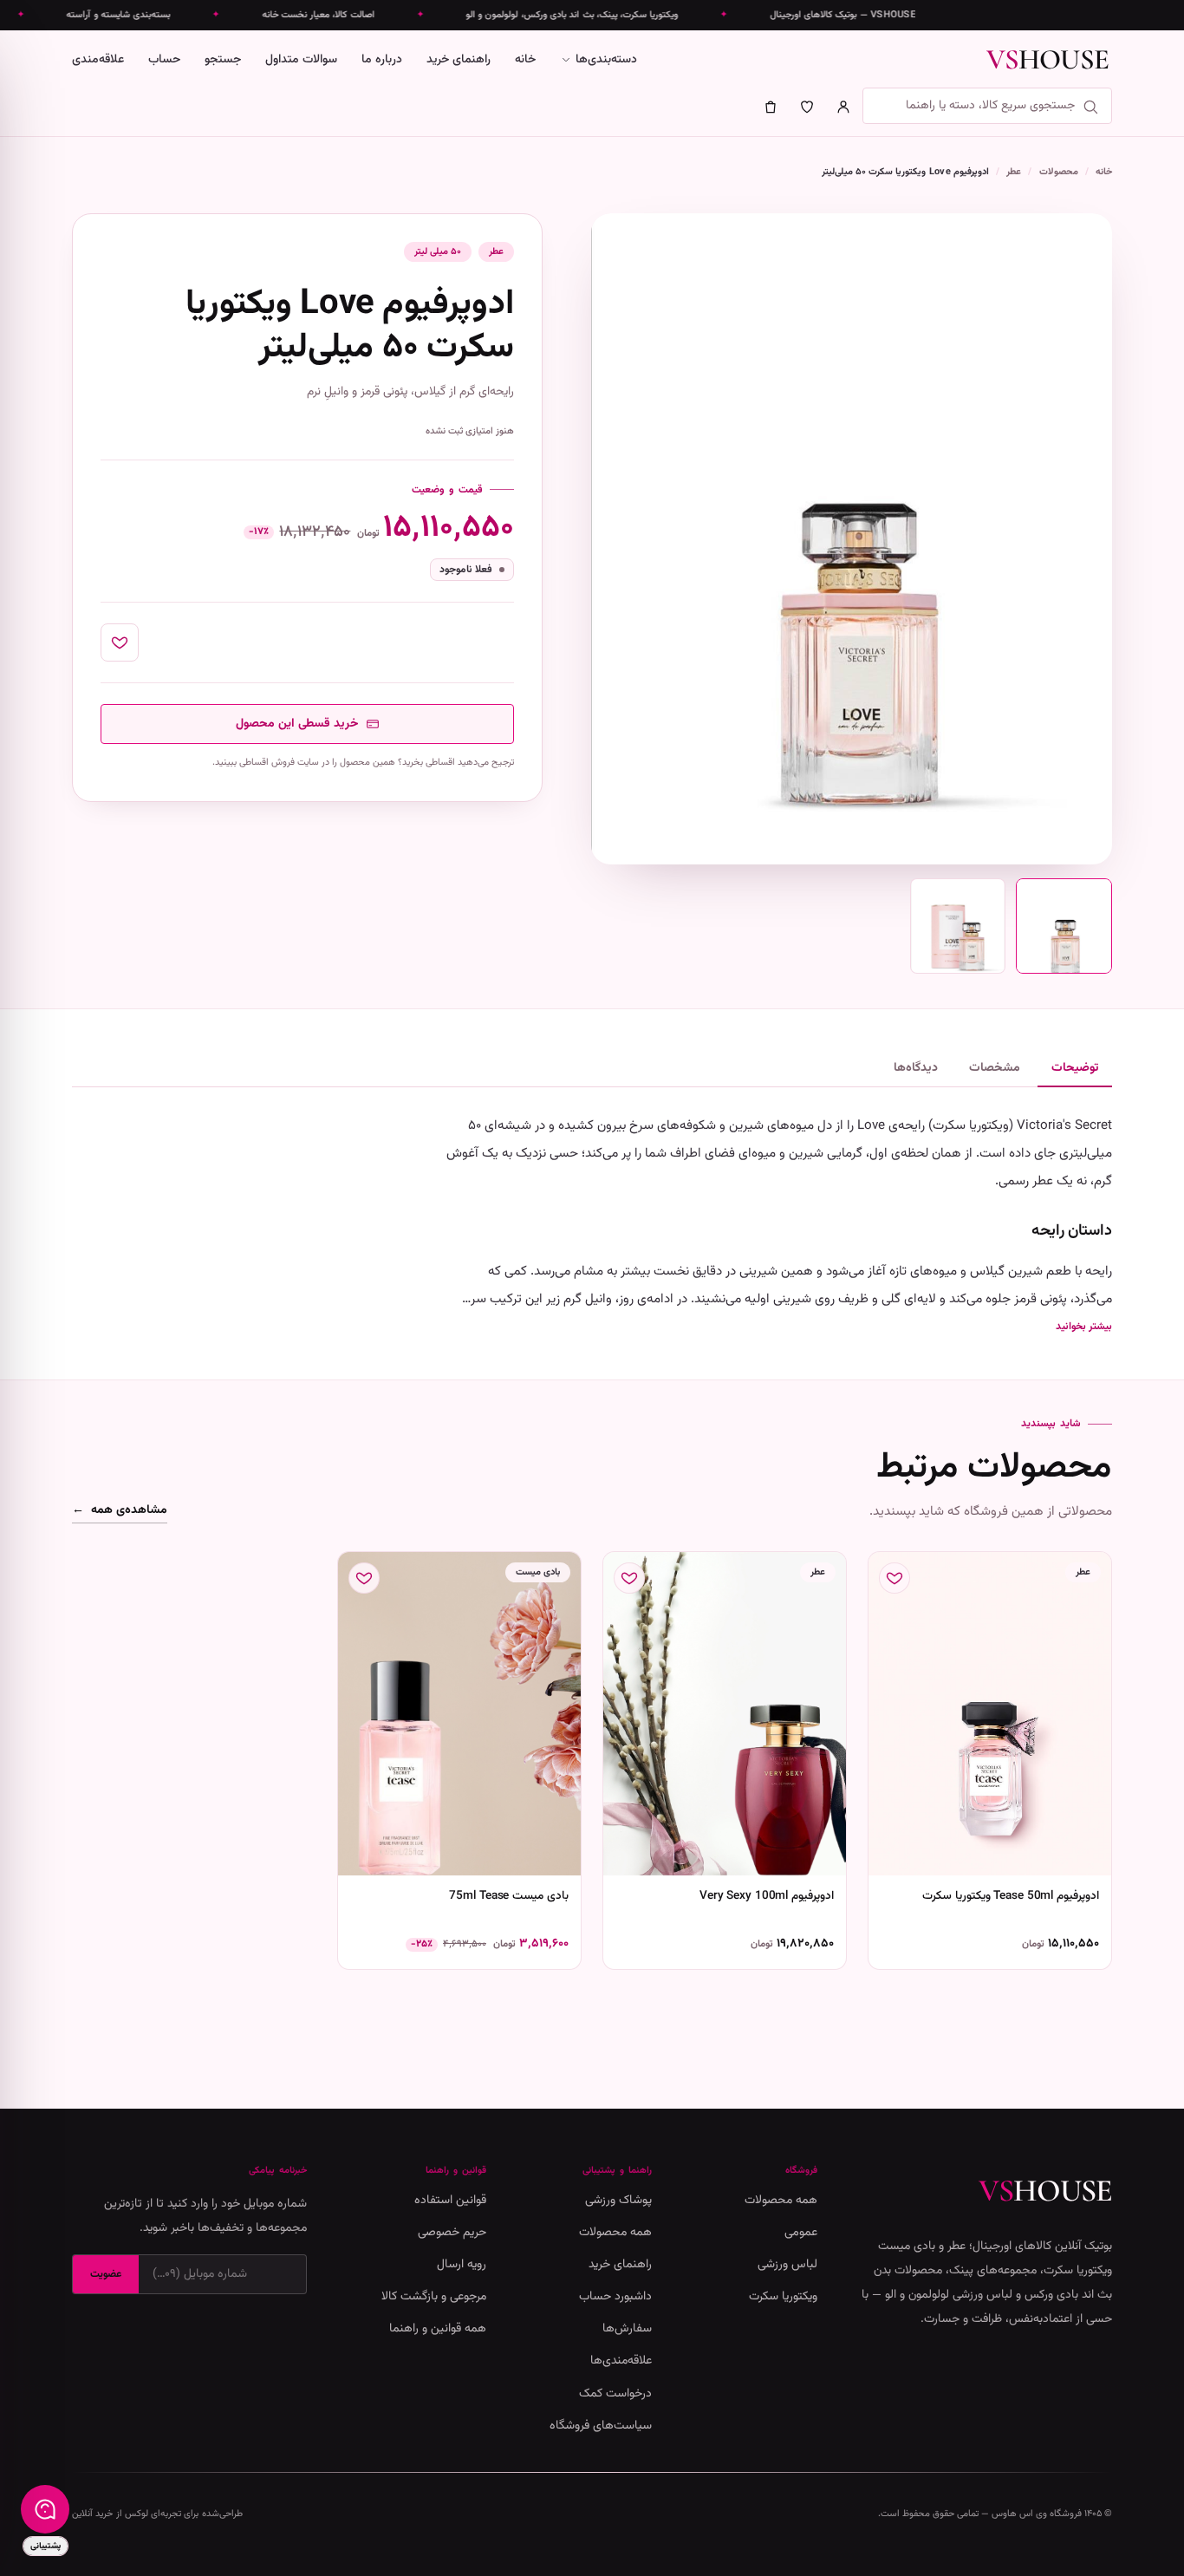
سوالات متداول (301, 60)
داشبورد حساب (615, 2297)
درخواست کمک (615, 2394)
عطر (1014, 172)
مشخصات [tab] (995, 1068)
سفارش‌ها (627, 2329)
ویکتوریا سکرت (783, 2297)
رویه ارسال (462, 2265)
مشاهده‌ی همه (120, 1511)
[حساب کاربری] (843, 107)
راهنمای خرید (459, 60)
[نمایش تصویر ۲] (958, 926)
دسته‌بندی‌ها (606, 60)
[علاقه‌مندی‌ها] (807, 107)
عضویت (106, 2274)
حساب (164, 60)
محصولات (1059, 172)
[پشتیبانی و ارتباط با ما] (45, 2509)
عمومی (801, 2233)
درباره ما (382, 60)
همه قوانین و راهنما (438, 2329)
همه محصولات (781, 2201)
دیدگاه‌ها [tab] (916, 1068)
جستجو (223, 60)
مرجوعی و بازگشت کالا (434, 2297)
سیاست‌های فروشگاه (601, 2426)
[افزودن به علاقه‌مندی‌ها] (120, 642)
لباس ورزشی (787, 2265)
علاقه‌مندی (98, 60)
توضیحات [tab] (1075, 1068)
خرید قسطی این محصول (297, 724)
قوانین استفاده (450, 2201)
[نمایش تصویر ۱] (1064, 926)
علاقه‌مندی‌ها (621, 2361)
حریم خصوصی (452, 2233)
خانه (525, 60)
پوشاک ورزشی (618, 2201)
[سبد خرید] (771, 107)
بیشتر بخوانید (1084, 1327)
